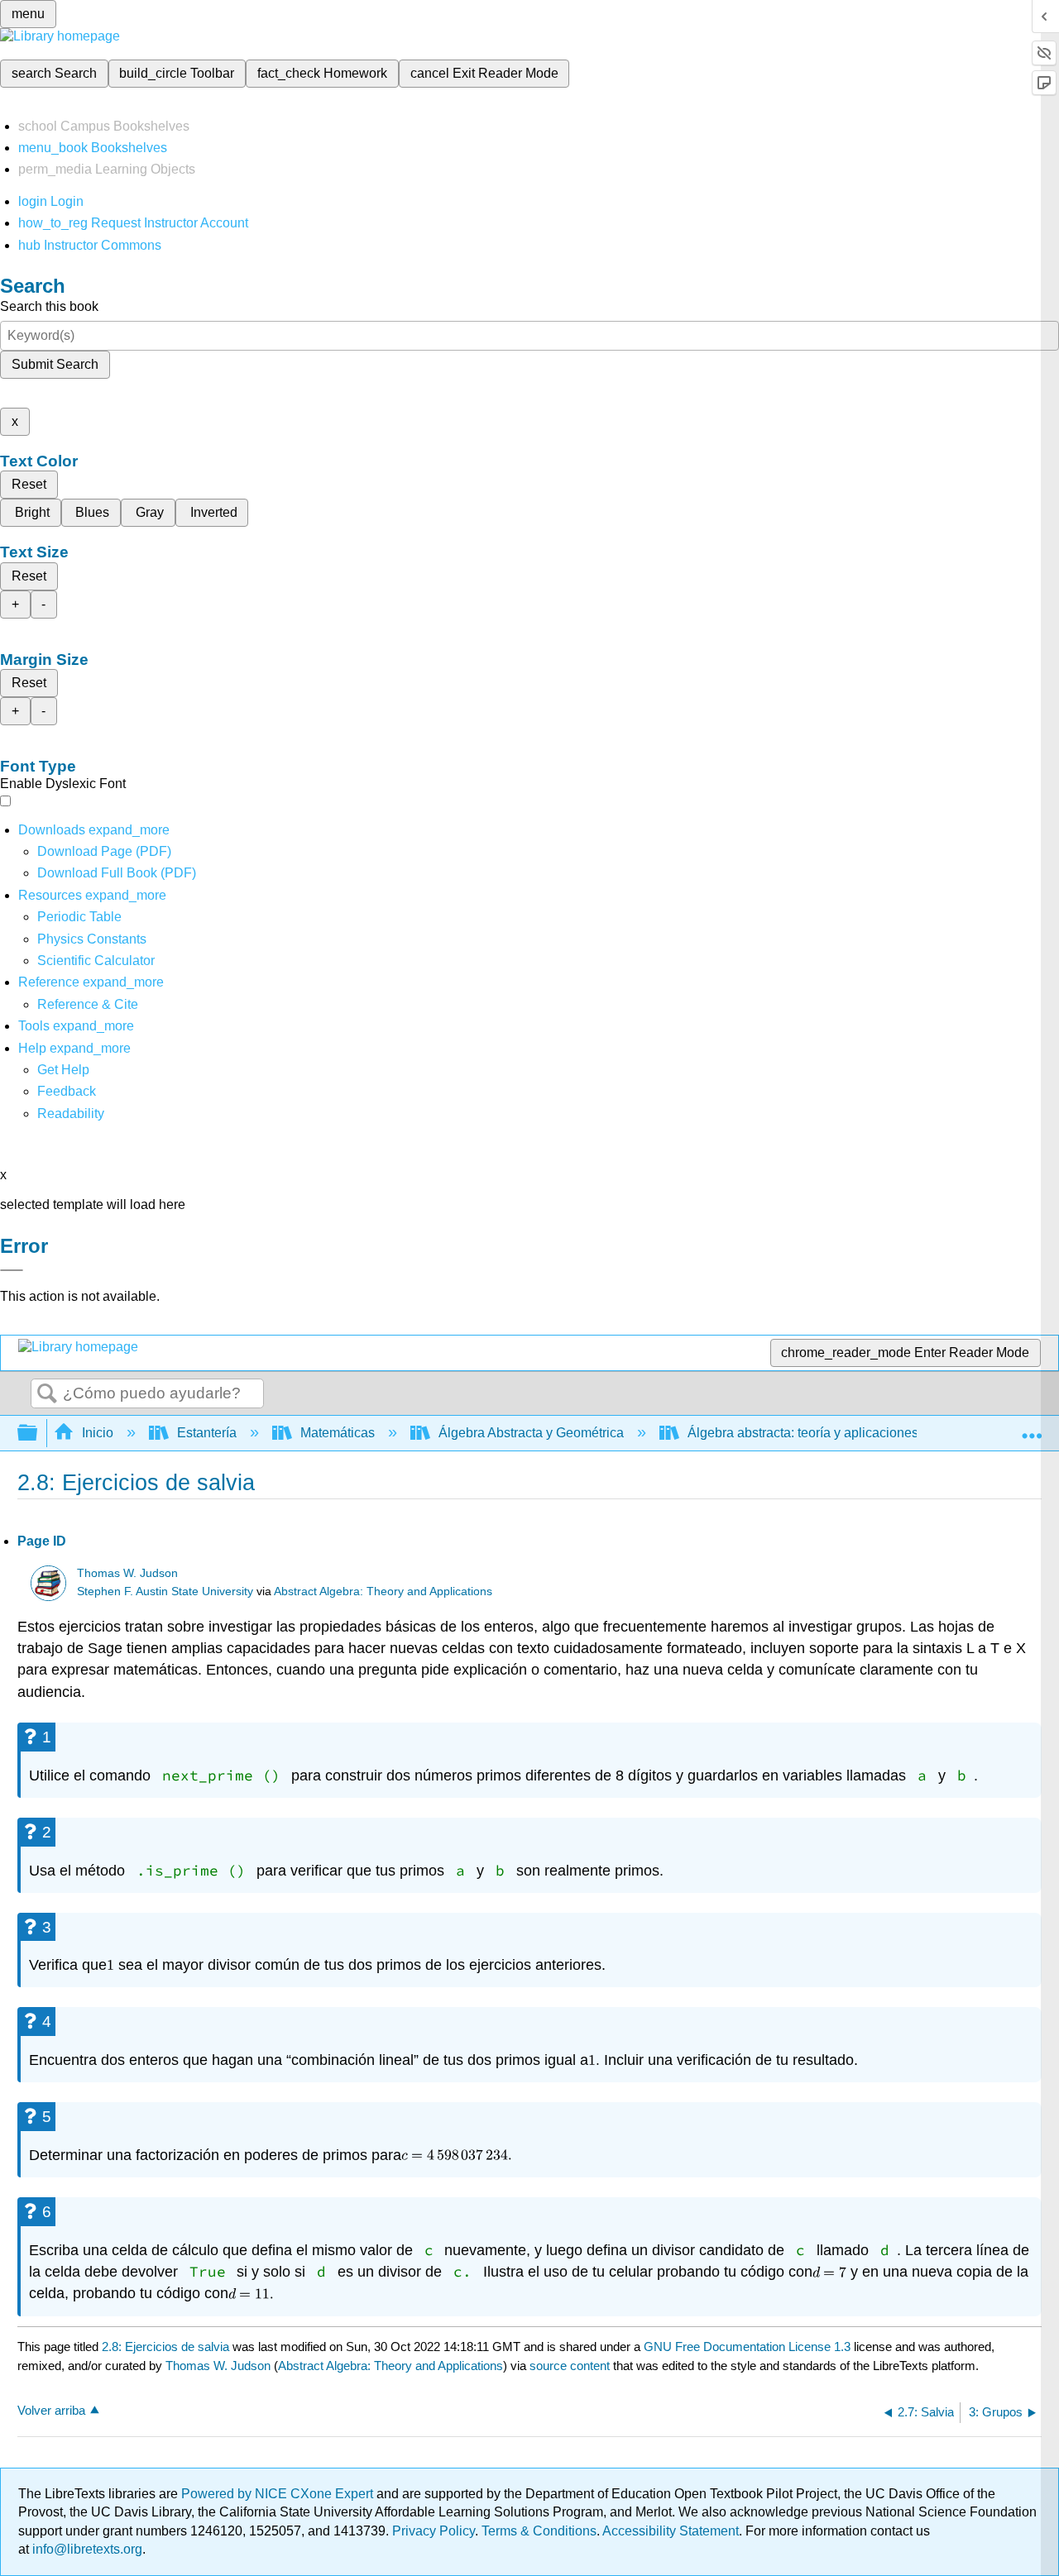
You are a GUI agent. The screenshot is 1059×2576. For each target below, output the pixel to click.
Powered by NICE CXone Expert (279, 2494)
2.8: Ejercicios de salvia (165, 2347)
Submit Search (55, 364)
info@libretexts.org (86, 2549)
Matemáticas (338, 1433)
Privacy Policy (434, 2531)
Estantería (207, 1433)
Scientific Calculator (96, 961)
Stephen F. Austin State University (165, 1591)
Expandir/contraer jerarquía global (38, 1434)
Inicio (98, 1433)
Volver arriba (51, 2410)
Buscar (47, 1394)
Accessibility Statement (671, 2531)
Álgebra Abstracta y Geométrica (531, 1433)
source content (570, 2366)
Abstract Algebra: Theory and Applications (383, 1591)
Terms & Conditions (539, 2531)
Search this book (49, 306)
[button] (67, 1091)
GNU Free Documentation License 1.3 (747, 2347)
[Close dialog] (12, 1270)
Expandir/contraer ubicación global (1032, 1428)
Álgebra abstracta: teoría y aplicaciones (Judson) (830, 1433)
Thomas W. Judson (127, 1573)
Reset (29, 484)
